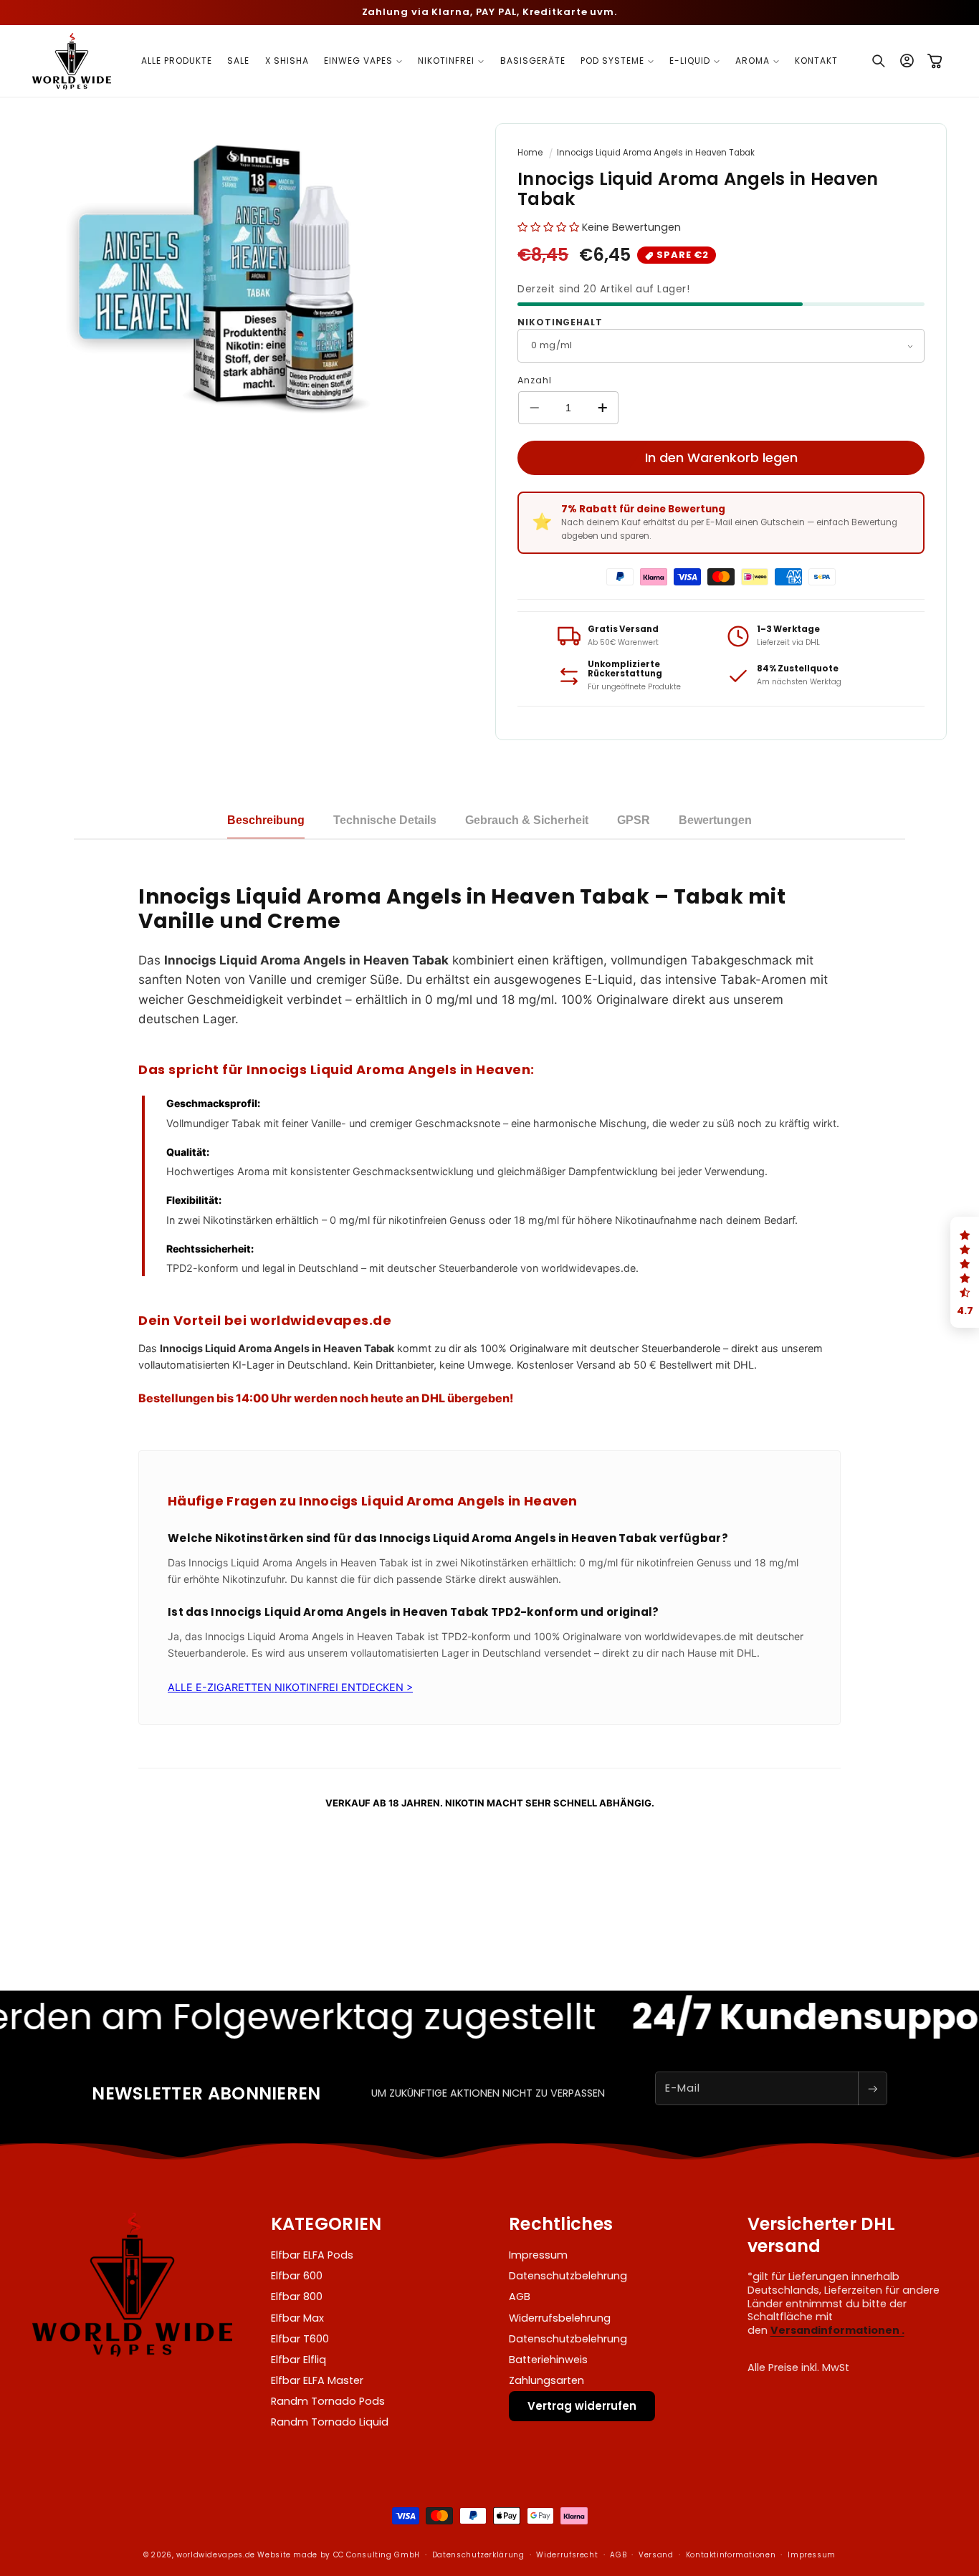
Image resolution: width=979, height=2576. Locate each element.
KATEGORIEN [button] (326, 2224)
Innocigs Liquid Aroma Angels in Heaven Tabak (656, 153)
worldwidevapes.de (216, 2555)
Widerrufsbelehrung (560, 2318)
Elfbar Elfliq (299, 2360)
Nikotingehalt (560, 322)
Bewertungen (715, 820)
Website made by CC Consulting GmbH (338, 2555)
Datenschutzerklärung (478, 2555)
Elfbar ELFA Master (317, 2380)
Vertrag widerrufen (582, 2406)
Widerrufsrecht (567, 2555)
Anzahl (534, 380)
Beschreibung (266, 820)
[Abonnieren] (872, 2088)
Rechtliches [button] (561, 2224)
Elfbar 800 (297, 2297)
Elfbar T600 (300, 2339)
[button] (364, 61)
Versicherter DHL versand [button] (822, 2235)
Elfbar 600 (297, 2276)
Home (530, 153)
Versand (656, 2555)
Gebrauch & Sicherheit (527, 820)
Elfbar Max (297, 2318)
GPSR (634, 820)
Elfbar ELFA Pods (312, 2255)
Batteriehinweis (548, 2360)
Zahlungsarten (546, 2380)
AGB (520, 2297)
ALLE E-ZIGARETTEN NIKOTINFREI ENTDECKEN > (290, 1687)
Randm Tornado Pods (328, 2401)
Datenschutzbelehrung (568, 2276)
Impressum (538, 2255)
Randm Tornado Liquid (330, 2422)
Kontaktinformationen (731, 2555)
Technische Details (385, 820)
